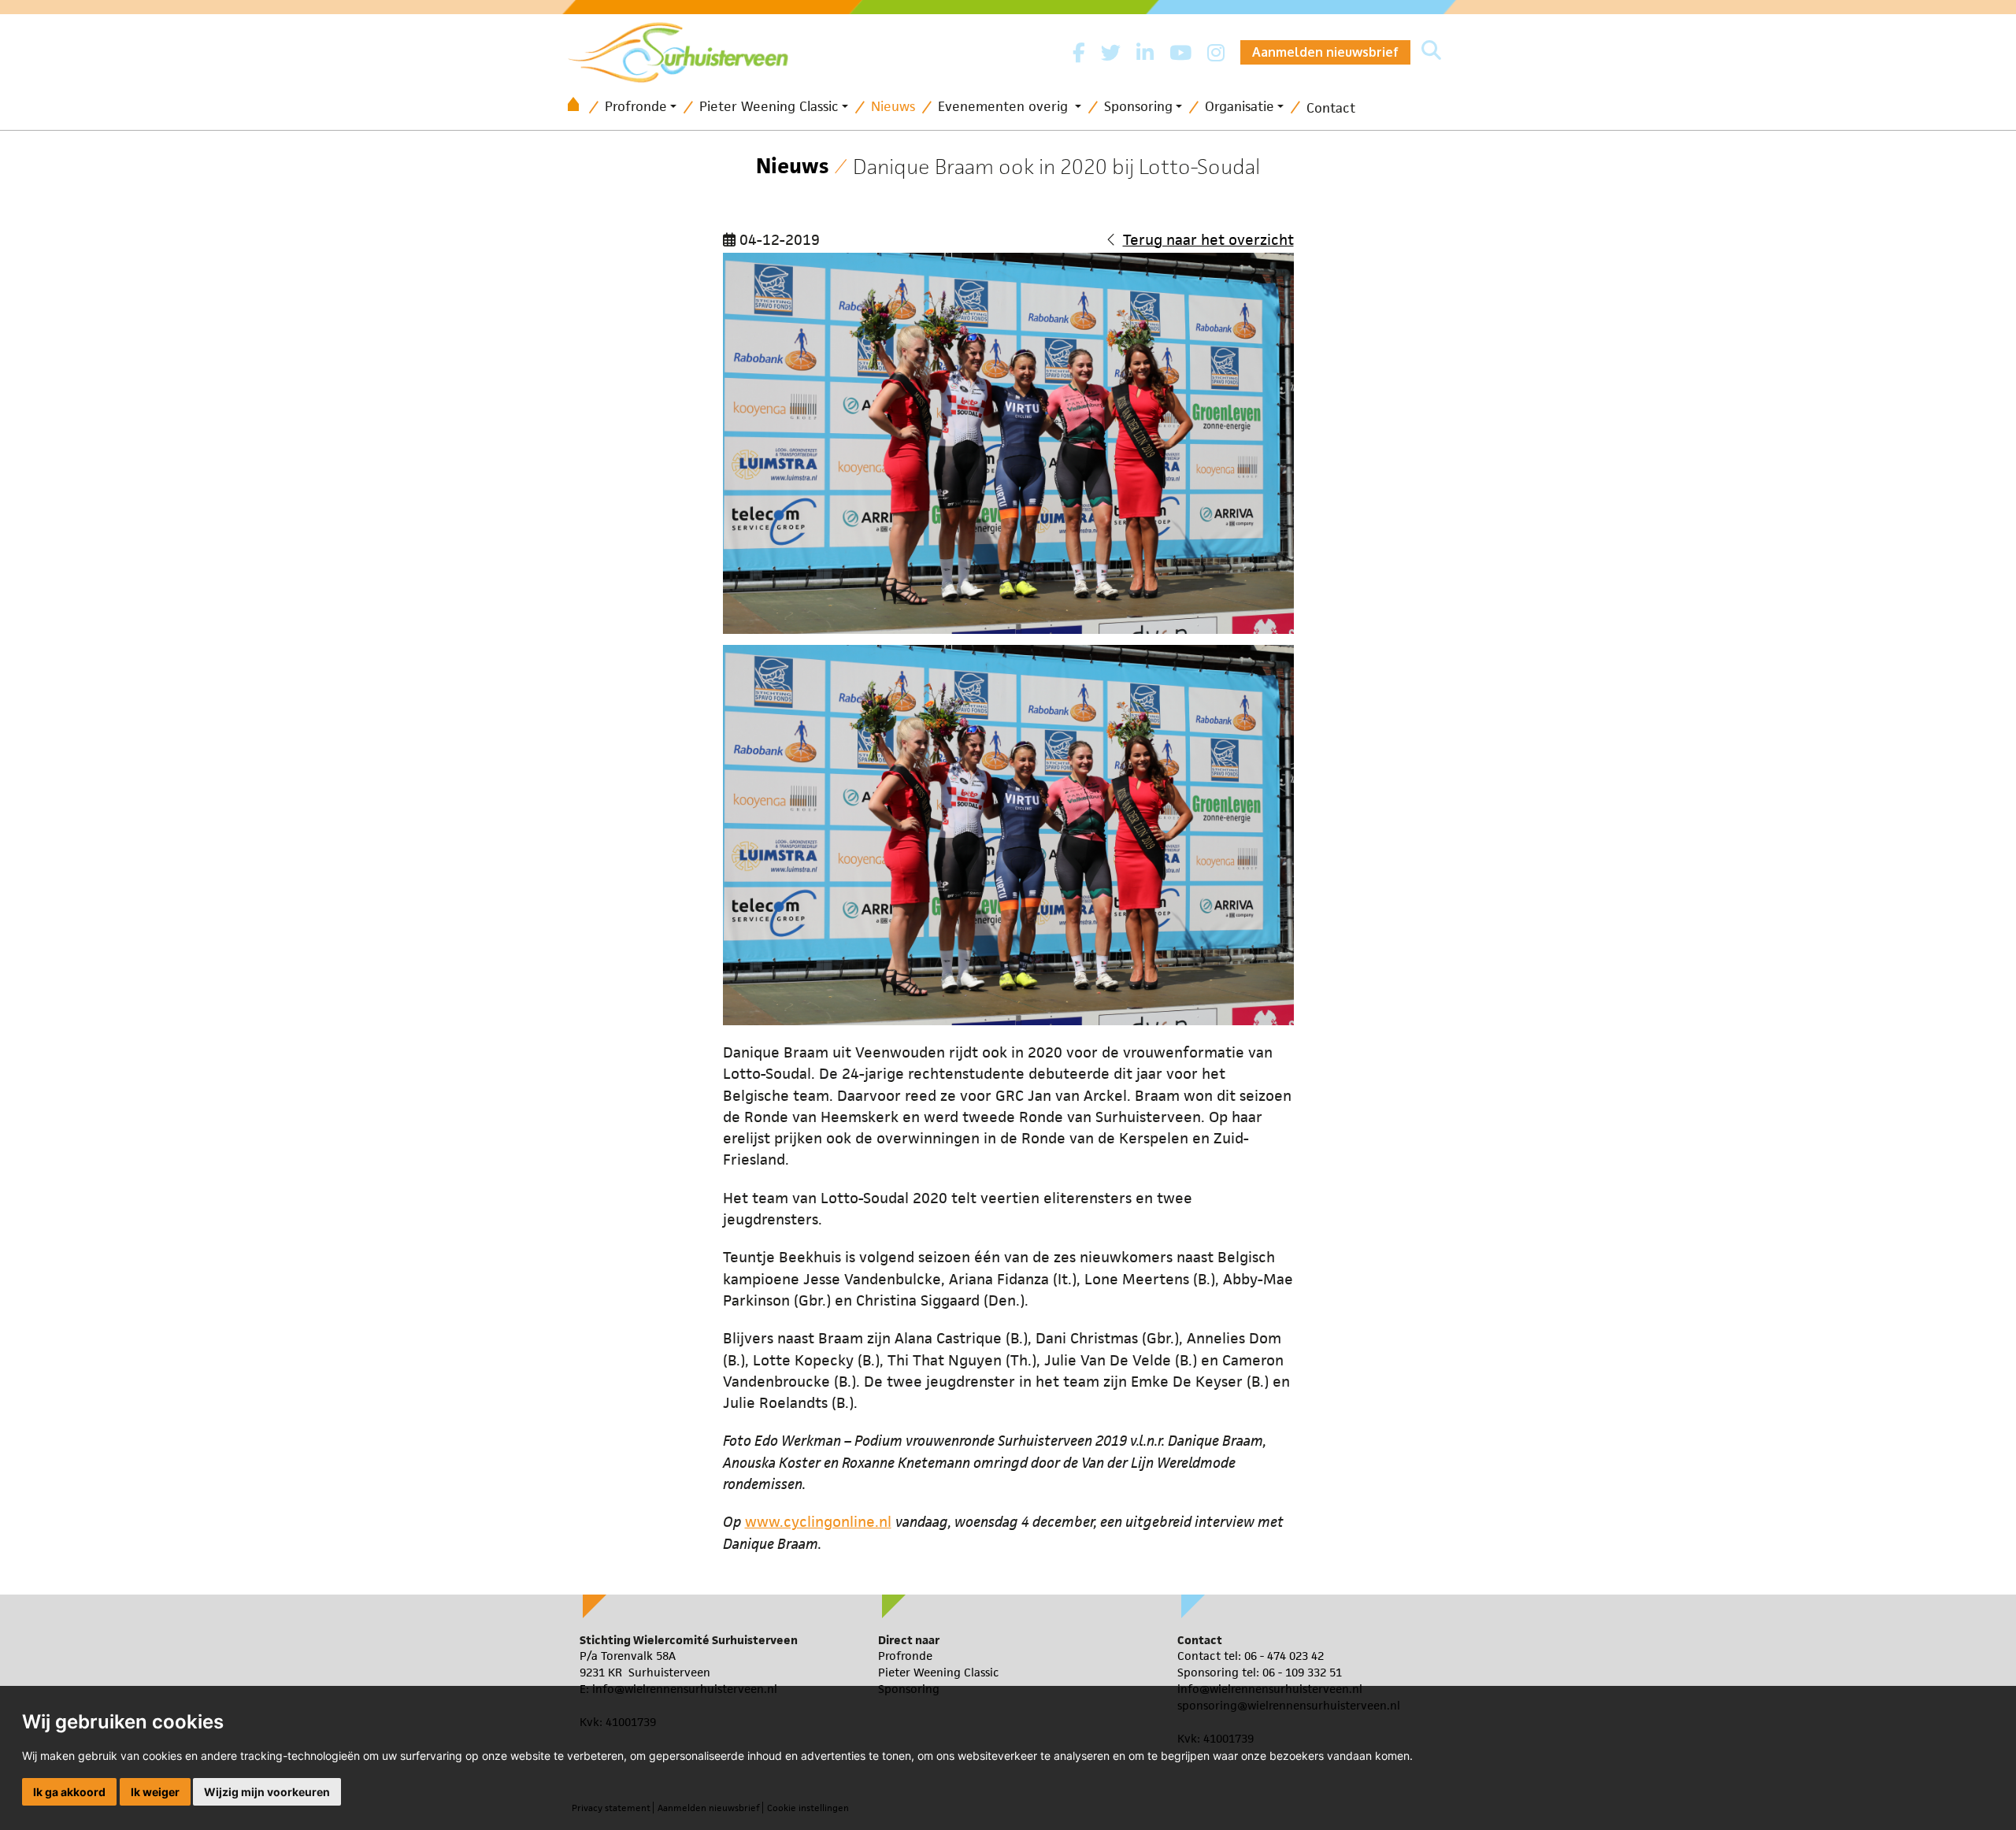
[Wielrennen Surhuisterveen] (686, 48)
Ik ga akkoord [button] (69, 1792)
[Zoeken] (1431, 52)
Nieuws (893, 106)
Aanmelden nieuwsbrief (1325, 52)
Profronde (636, 106)
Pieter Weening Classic (769, 106)
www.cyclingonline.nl (818, 1522)
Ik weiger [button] (155, 1792)
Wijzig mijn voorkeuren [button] (267, 1792)
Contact (1331, 108)
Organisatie (1240, 106)
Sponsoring (1138, 106)
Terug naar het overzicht (1208, 240)
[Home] (579, 107)
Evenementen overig (1005, 106)
